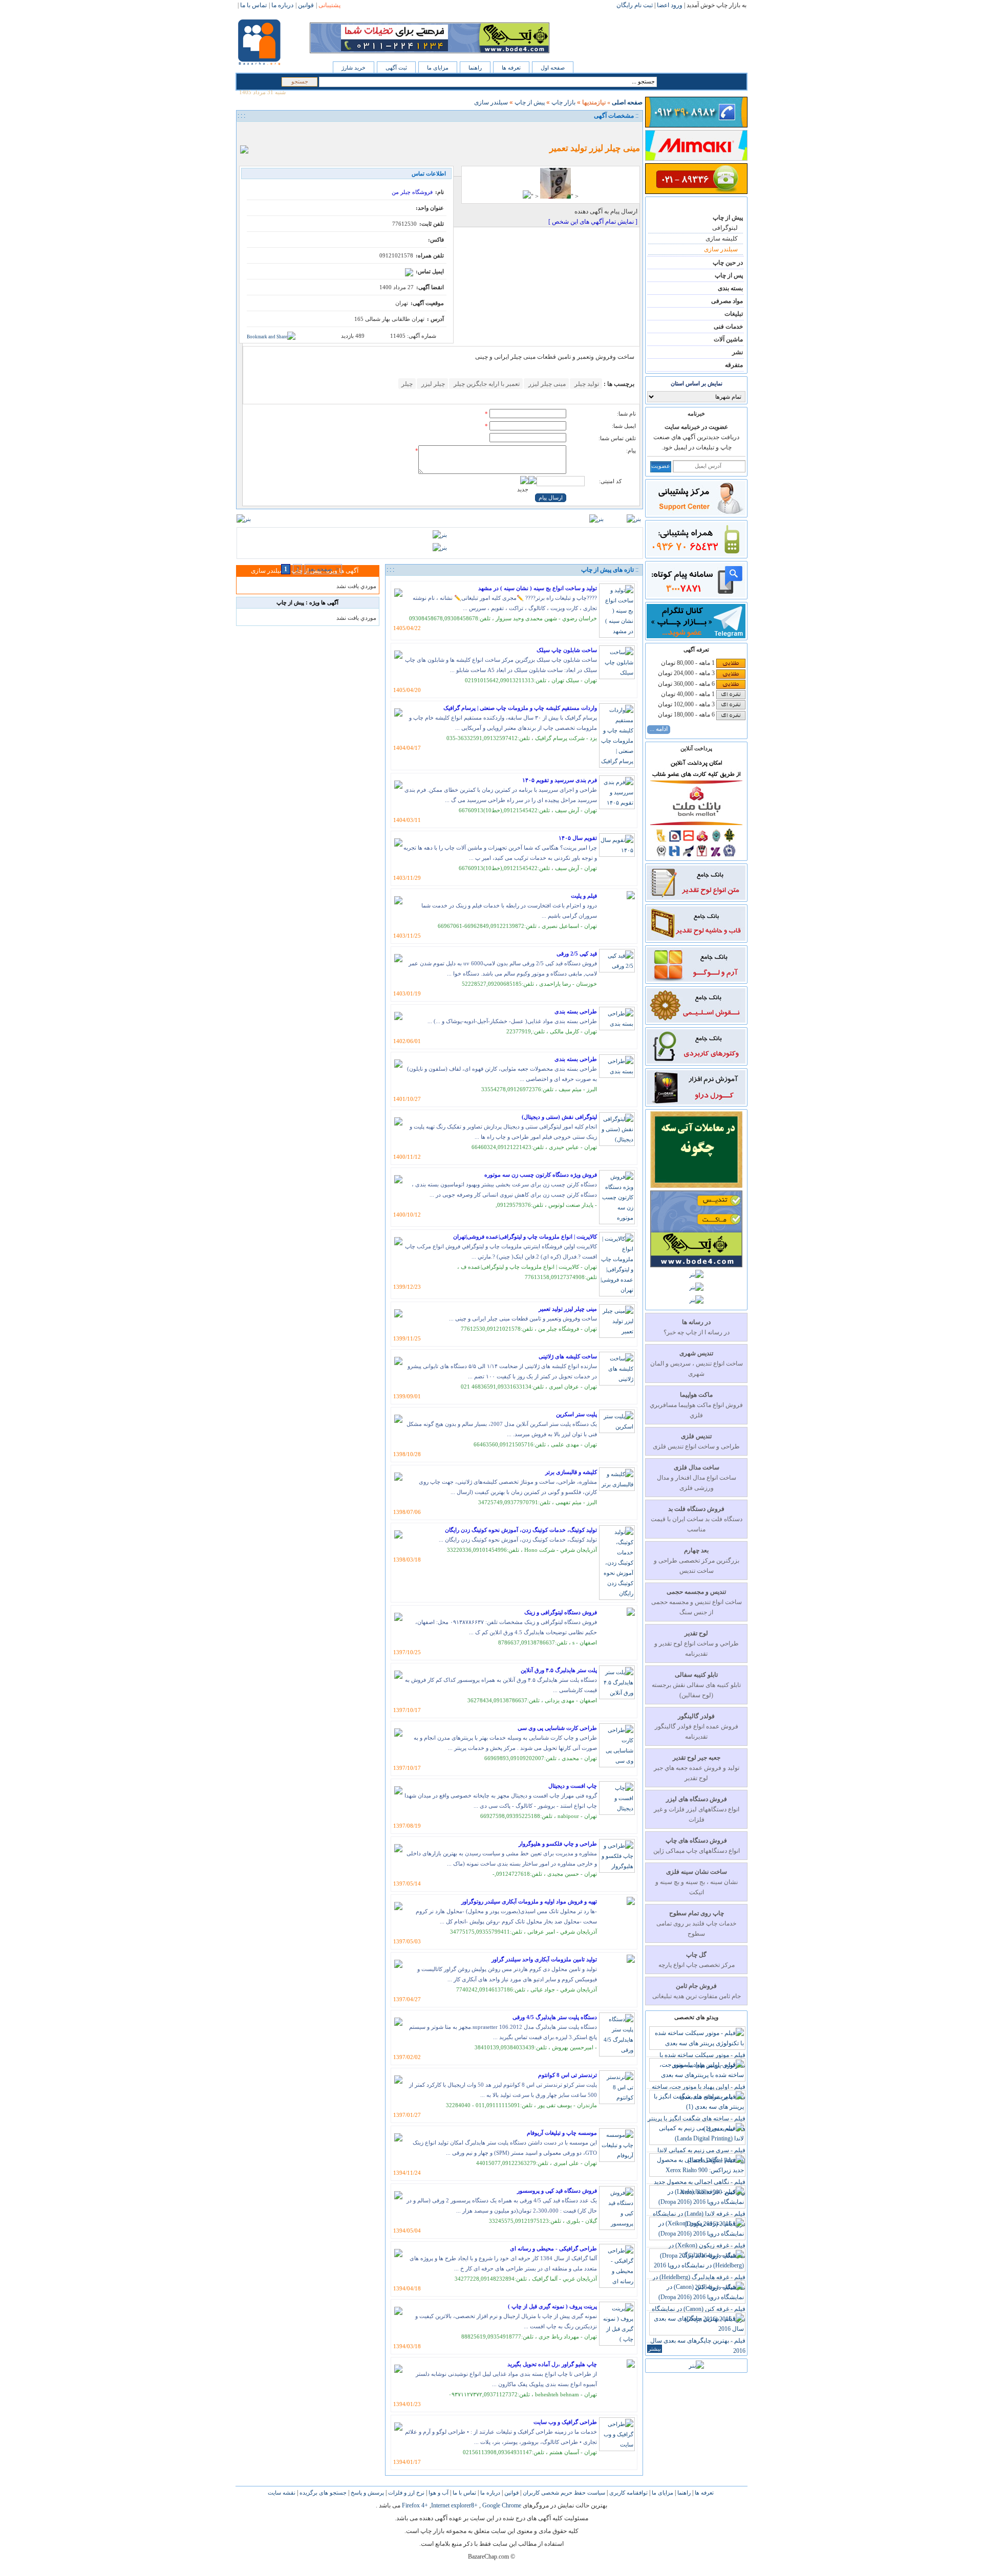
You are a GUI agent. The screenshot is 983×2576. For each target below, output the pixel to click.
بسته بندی (730, 288)
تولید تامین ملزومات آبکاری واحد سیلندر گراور (544, 1959)
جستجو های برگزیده (322, 2493)
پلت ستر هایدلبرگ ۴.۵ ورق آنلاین (559, 1670)
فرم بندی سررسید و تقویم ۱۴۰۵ (560, 780)
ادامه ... (659, 729)
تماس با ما (464, 2493)
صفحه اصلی (627, 102)
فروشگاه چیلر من (412, 192)
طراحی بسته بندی (576, 1011)
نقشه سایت (282, 2493)
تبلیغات (734, 314)
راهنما (475, 68)
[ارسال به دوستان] (259, 132)
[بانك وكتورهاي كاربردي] (696, 1062)
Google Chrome (502, 2505)
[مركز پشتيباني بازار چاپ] (696, 513)
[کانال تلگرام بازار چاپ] (696, 636)
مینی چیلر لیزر (546, 384)
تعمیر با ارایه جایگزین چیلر (486, 384)
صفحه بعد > (323, 569)
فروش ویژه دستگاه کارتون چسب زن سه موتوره (541, 1175)
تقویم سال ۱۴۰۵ (578, 838)
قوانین (511, 2493)
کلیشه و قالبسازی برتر (571, 1472)
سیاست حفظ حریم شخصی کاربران (563, 2493)
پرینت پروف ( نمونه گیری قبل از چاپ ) (552, 2306)
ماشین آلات (728, 339)
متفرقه (734, 365)
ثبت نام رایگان (635, 5)
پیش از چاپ (728, 218)
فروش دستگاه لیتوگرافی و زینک (561, 1612)
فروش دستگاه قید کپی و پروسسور (557, 2191)
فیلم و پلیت (584, 896)
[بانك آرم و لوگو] (696, 980)
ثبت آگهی (396, 68)
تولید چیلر (586, 384)
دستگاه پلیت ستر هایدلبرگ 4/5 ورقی (555, 2017)
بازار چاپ (563, 102)
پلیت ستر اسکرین (576, 1414)
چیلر (407, 384)
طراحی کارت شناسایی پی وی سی (557, 1728)
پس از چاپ (729, 275)
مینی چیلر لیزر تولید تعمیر (568, 1309)
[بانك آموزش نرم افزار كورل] (696, 1102)
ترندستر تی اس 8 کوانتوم (568, 2075)
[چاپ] (247, 132)
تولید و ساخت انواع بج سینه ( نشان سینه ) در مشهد (538, 588)
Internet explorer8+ (454, 2505)
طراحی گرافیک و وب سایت (565, 2422)
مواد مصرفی (727, 301)
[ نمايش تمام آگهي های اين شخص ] (593, 222)
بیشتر (655, 2349)
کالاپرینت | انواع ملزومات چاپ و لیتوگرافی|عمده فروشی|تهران (525, 1237)
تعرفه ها (511, 68)
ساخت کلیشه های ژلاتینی (568, 1356)
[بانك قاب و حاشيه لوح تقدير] (696, 939)
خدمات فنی (728, 327)
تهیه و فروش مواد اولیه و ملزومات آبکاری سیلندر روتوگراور (529, 1901)
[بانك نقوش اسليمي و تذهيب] (696, 1021)
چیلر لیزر (432, 384)
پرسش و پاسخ (367, 2493)
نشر (738, 352)
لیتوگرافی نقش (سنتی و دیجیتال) (559, 1117)
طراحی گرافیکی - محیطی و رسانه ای (553, 2248)
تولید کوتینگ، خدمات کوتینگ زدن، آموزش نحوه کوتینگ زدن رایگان (521, 1530)
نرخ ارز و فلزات (405, 2493)
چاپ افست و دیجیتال (573, 1786)
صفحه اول (553, 68)
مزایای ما (438, 68)
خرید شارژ (354, 68)
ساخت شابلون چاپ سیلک (567, 650)
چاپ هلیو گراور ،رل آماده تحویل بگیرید (552, 2364)
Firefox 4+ (415, 2505)
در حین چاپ (728, 263)
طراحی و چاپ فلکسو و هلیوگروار (558, 1844)
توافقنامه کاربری (628, 2493)
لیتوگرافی (725, 228)
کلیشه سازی (722, 239)
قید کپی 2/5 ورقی (577, 954)
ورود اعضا (670, 5)
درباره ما (489, 2493)
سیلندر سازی (721, 249)
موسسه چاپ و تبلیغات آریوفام (562, 2133)
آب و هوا (438, 2493)
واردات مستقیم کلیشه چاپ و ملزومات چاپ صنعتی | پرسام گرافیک (520, 708)
